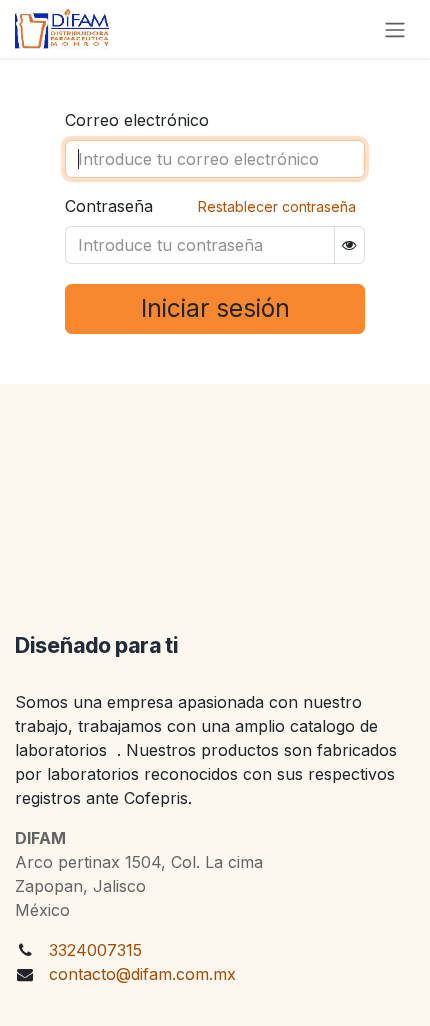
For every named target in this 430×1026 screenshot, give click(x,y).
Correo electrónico (137, 120)
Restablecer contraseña (277, 206)
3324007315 (95, 950)
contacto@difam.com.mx (142, 974)
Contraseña (109, 206)
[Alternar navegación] (395, 29)
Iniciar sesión (215, 308)
